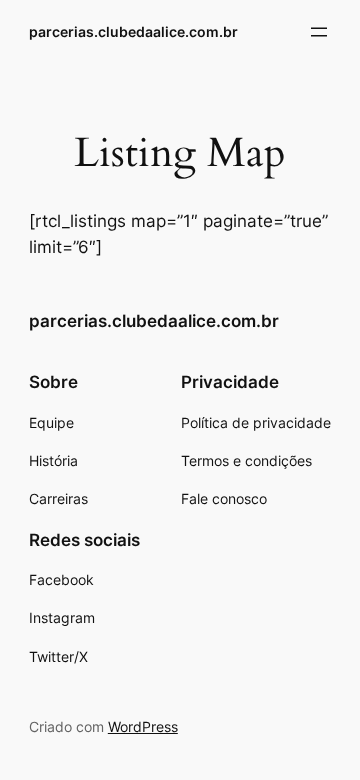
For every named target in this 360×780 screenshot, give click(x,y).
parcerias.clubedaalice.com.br (133, 31)
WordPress (143, 726)
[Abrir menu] (319, 32)
